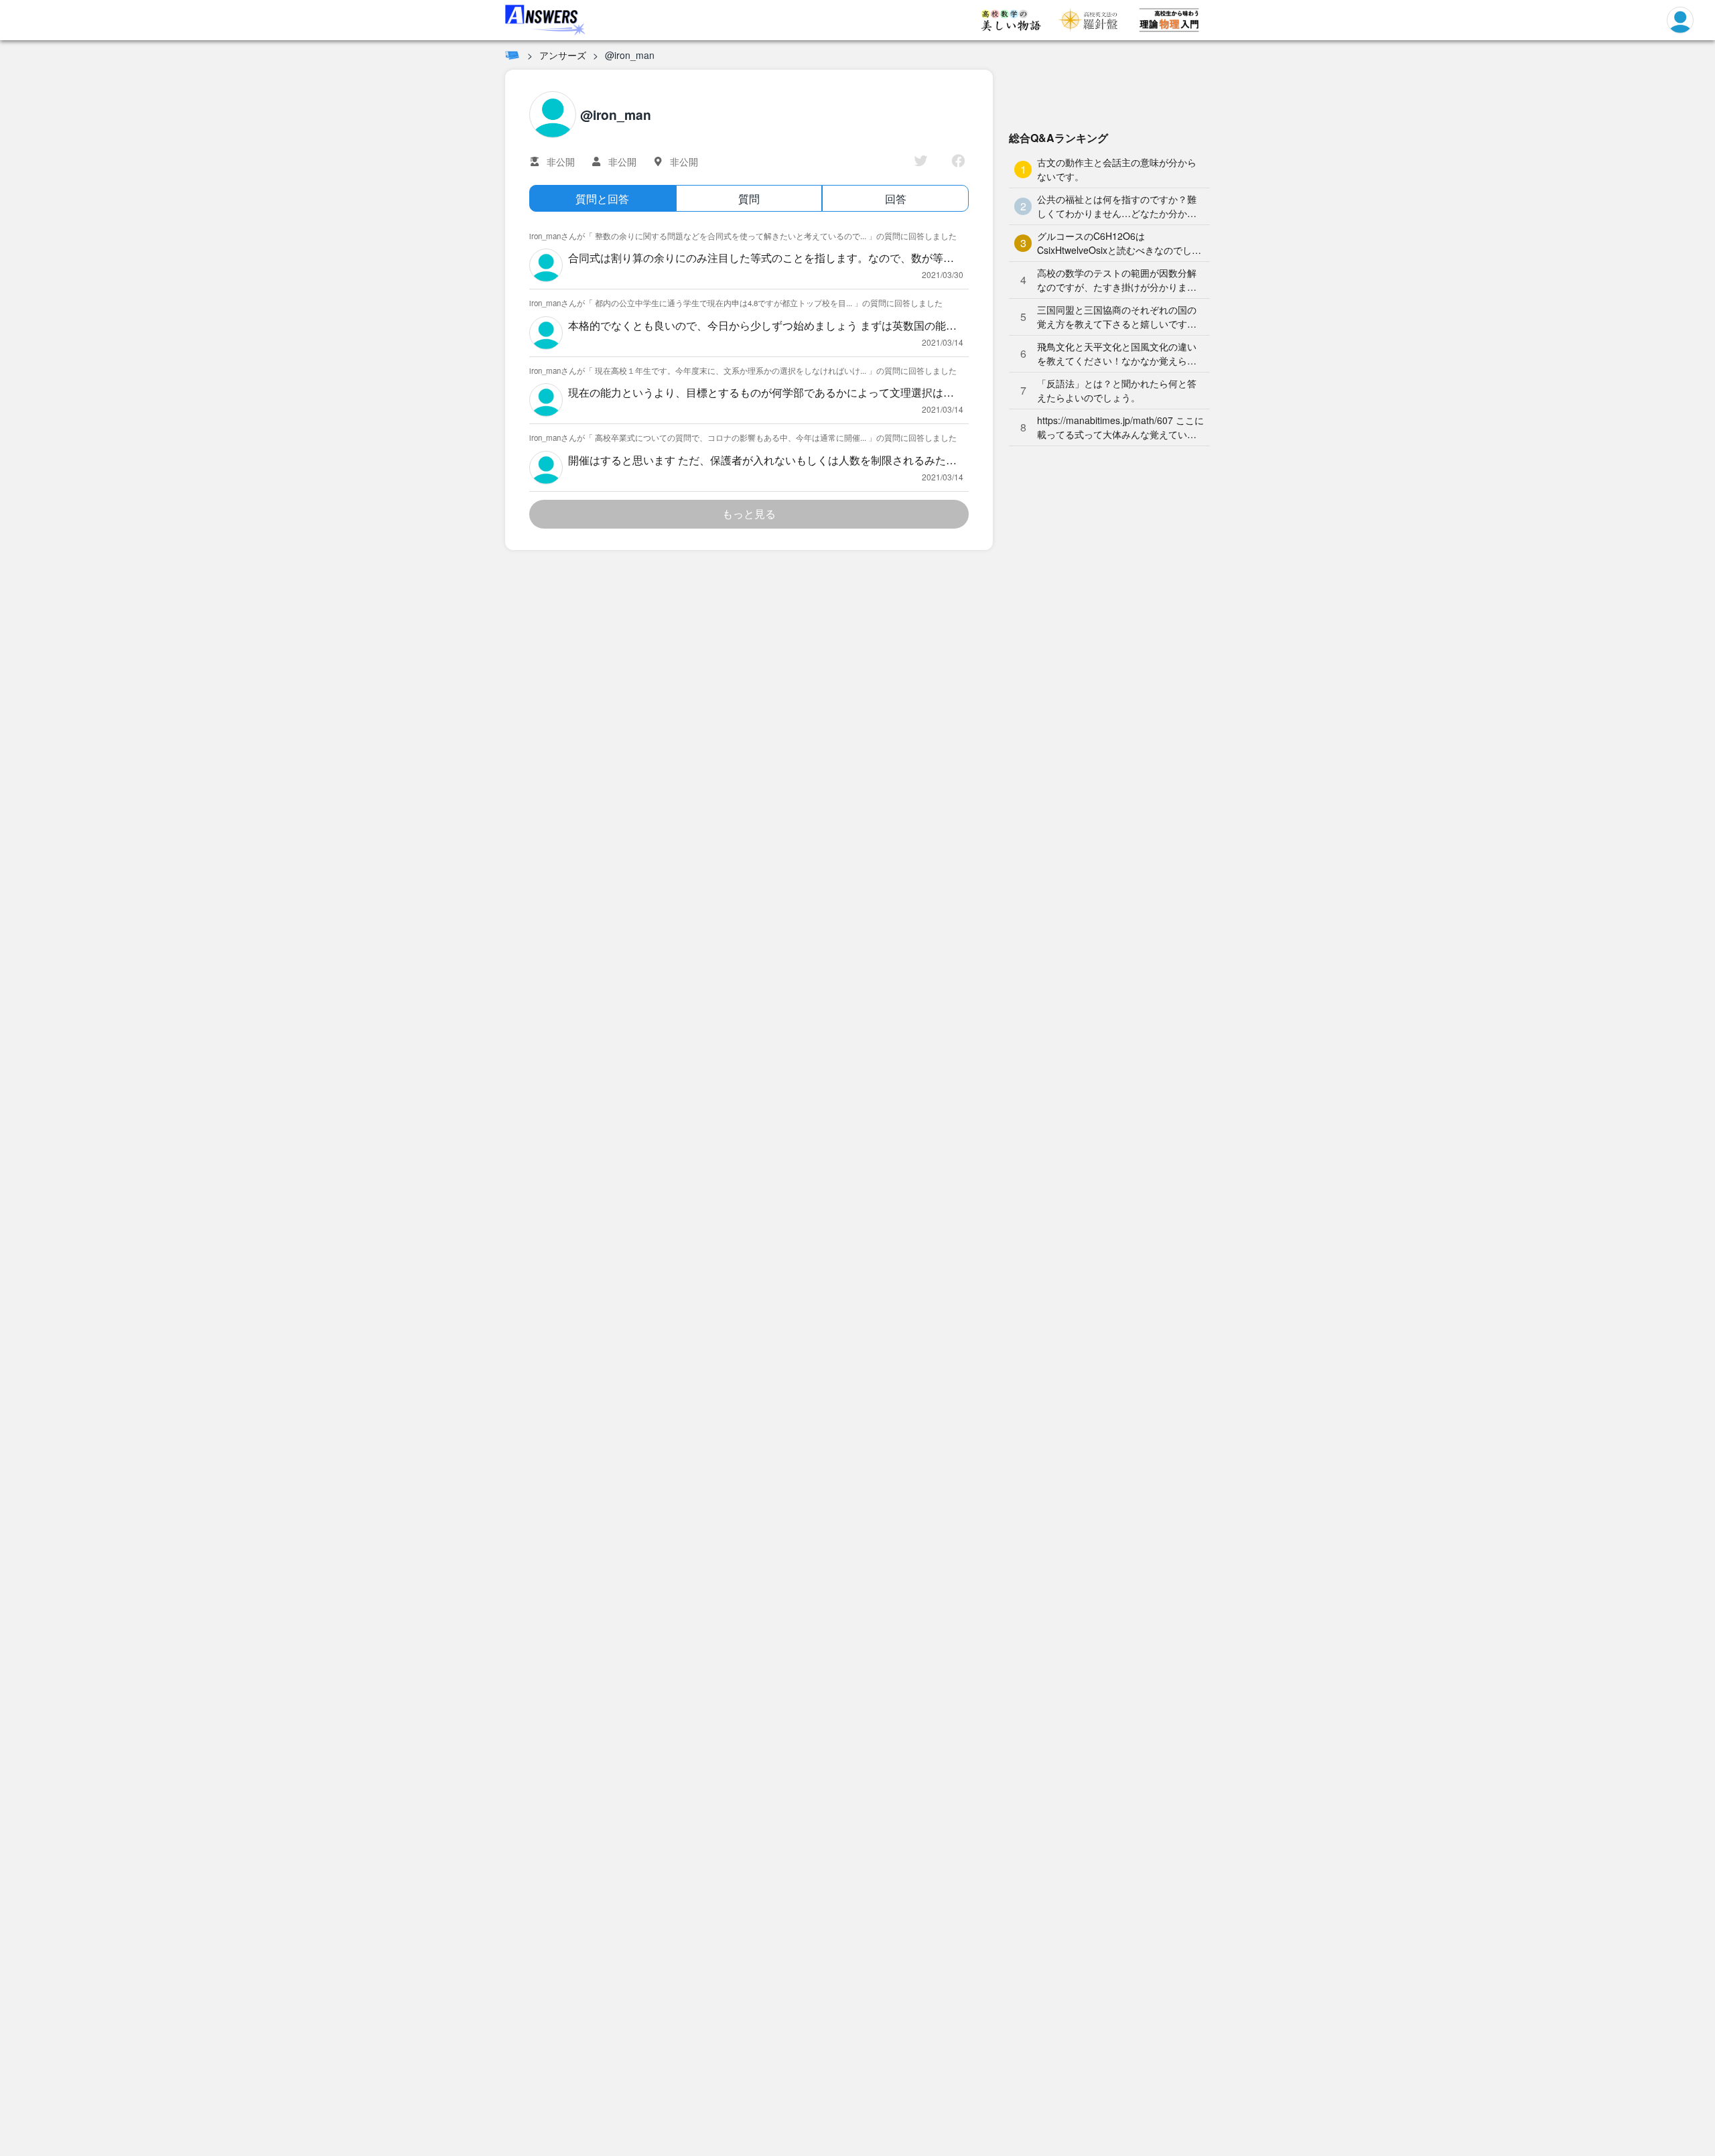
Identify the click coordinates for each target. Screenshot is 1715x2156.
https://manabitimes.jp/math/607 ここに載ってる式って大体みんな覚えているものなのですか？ (1120, 427)
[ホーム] (512, 55)
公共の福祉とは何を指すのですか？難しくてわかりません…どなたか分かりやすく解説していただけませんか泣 (1117, 206)
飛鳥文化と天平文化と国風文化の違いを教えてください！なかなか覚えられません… (1117, 354)
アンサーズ (563, 55)
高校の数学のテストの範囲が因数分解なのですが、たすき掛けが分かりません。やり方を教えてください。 (1117, 280)
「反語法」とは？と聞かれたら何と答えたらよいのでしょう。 (1117, 390)
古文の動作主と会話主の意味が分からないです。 (1117, 169)
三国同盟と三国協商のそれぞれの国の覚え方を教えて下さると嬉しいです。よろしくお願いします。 (1117, 317)
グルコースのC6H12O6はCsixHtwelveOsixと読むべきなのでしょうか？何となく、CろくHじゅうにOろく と (1119, 243)
